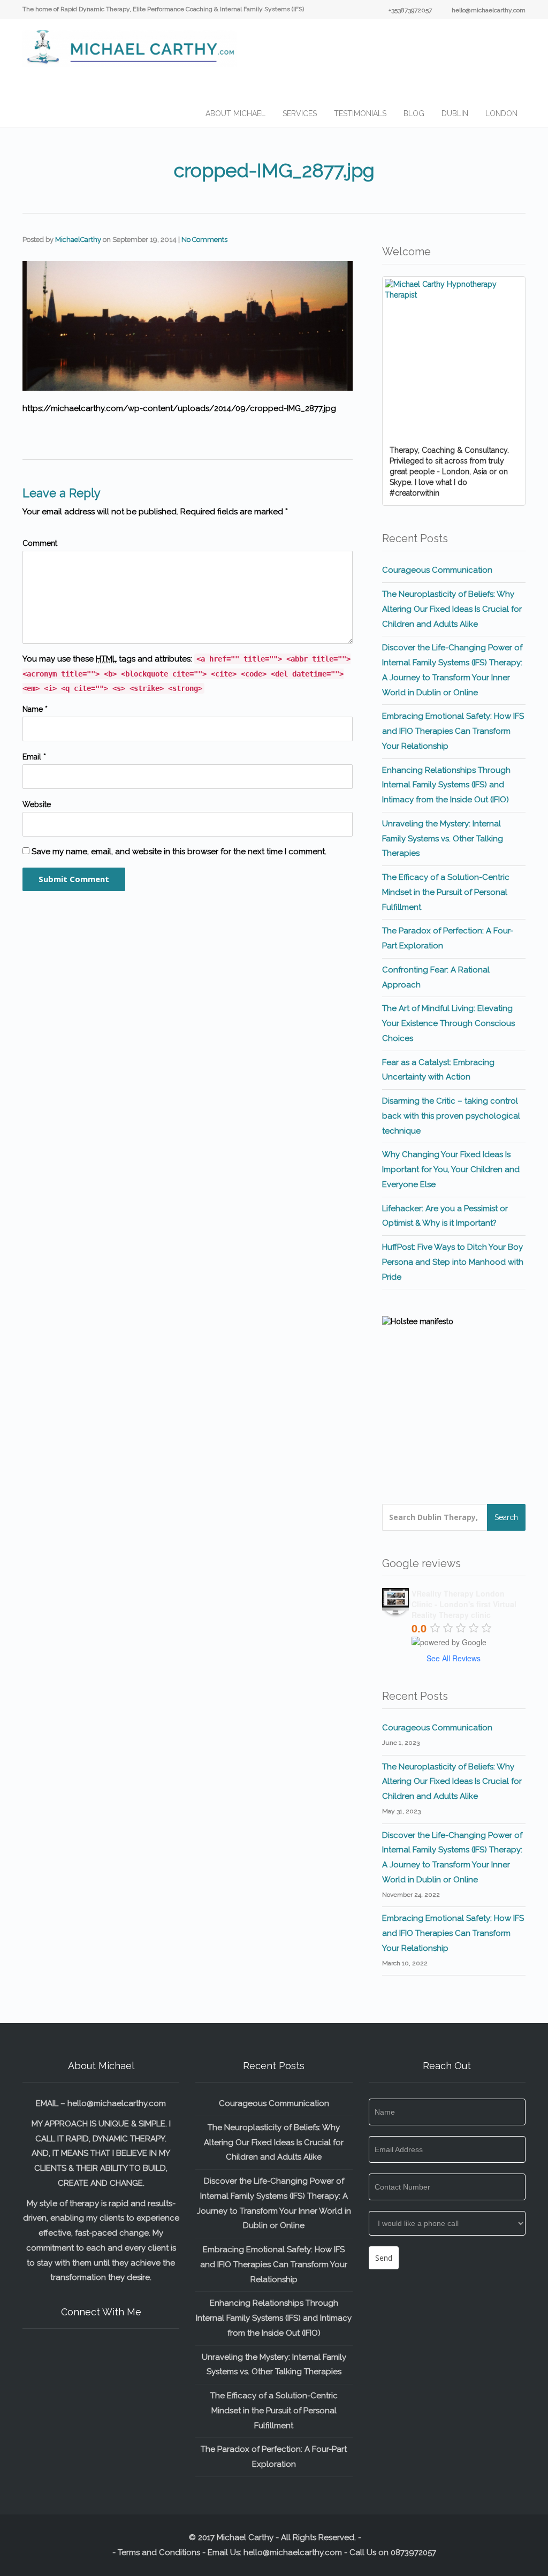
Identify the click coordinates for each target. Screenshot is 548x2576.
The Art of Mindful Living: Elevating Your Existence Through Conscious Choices (448, 1023)
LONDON (501, 113)
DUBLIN (455, 113)
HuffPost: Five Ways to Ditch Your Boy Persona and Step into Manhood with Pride (453, 1262)
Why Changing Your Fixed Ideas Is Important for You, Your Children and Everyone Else (451, 1169)
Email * (34, 757)
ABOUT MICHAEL (235, 113)
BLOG (414, 113)
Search (506, 1517)
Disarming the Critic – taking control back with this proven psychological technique (451, 1116)
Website (37, 804)
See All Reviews (454, 1658)
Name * (35, 709)
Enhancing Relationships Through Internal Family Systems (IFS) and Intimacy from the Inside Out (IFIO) (446, 785)
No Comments (204, 240)
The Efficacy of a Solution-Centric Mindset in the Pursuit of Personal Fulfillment (446, 892)
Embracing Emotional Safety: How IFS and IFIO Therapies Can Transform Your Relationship (453, 731)
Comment (40, 543)
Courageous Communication (437, 570)
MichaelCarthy (78, 240)
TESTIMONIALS (360, 113)
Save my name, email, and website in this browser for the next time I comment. (179, 852)
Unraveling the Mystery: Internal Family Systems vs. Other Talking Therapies (443, 839)
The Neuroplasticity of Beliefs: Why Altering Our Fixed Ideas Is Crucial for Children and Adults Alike (452, 609)
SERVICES (300, 113)
